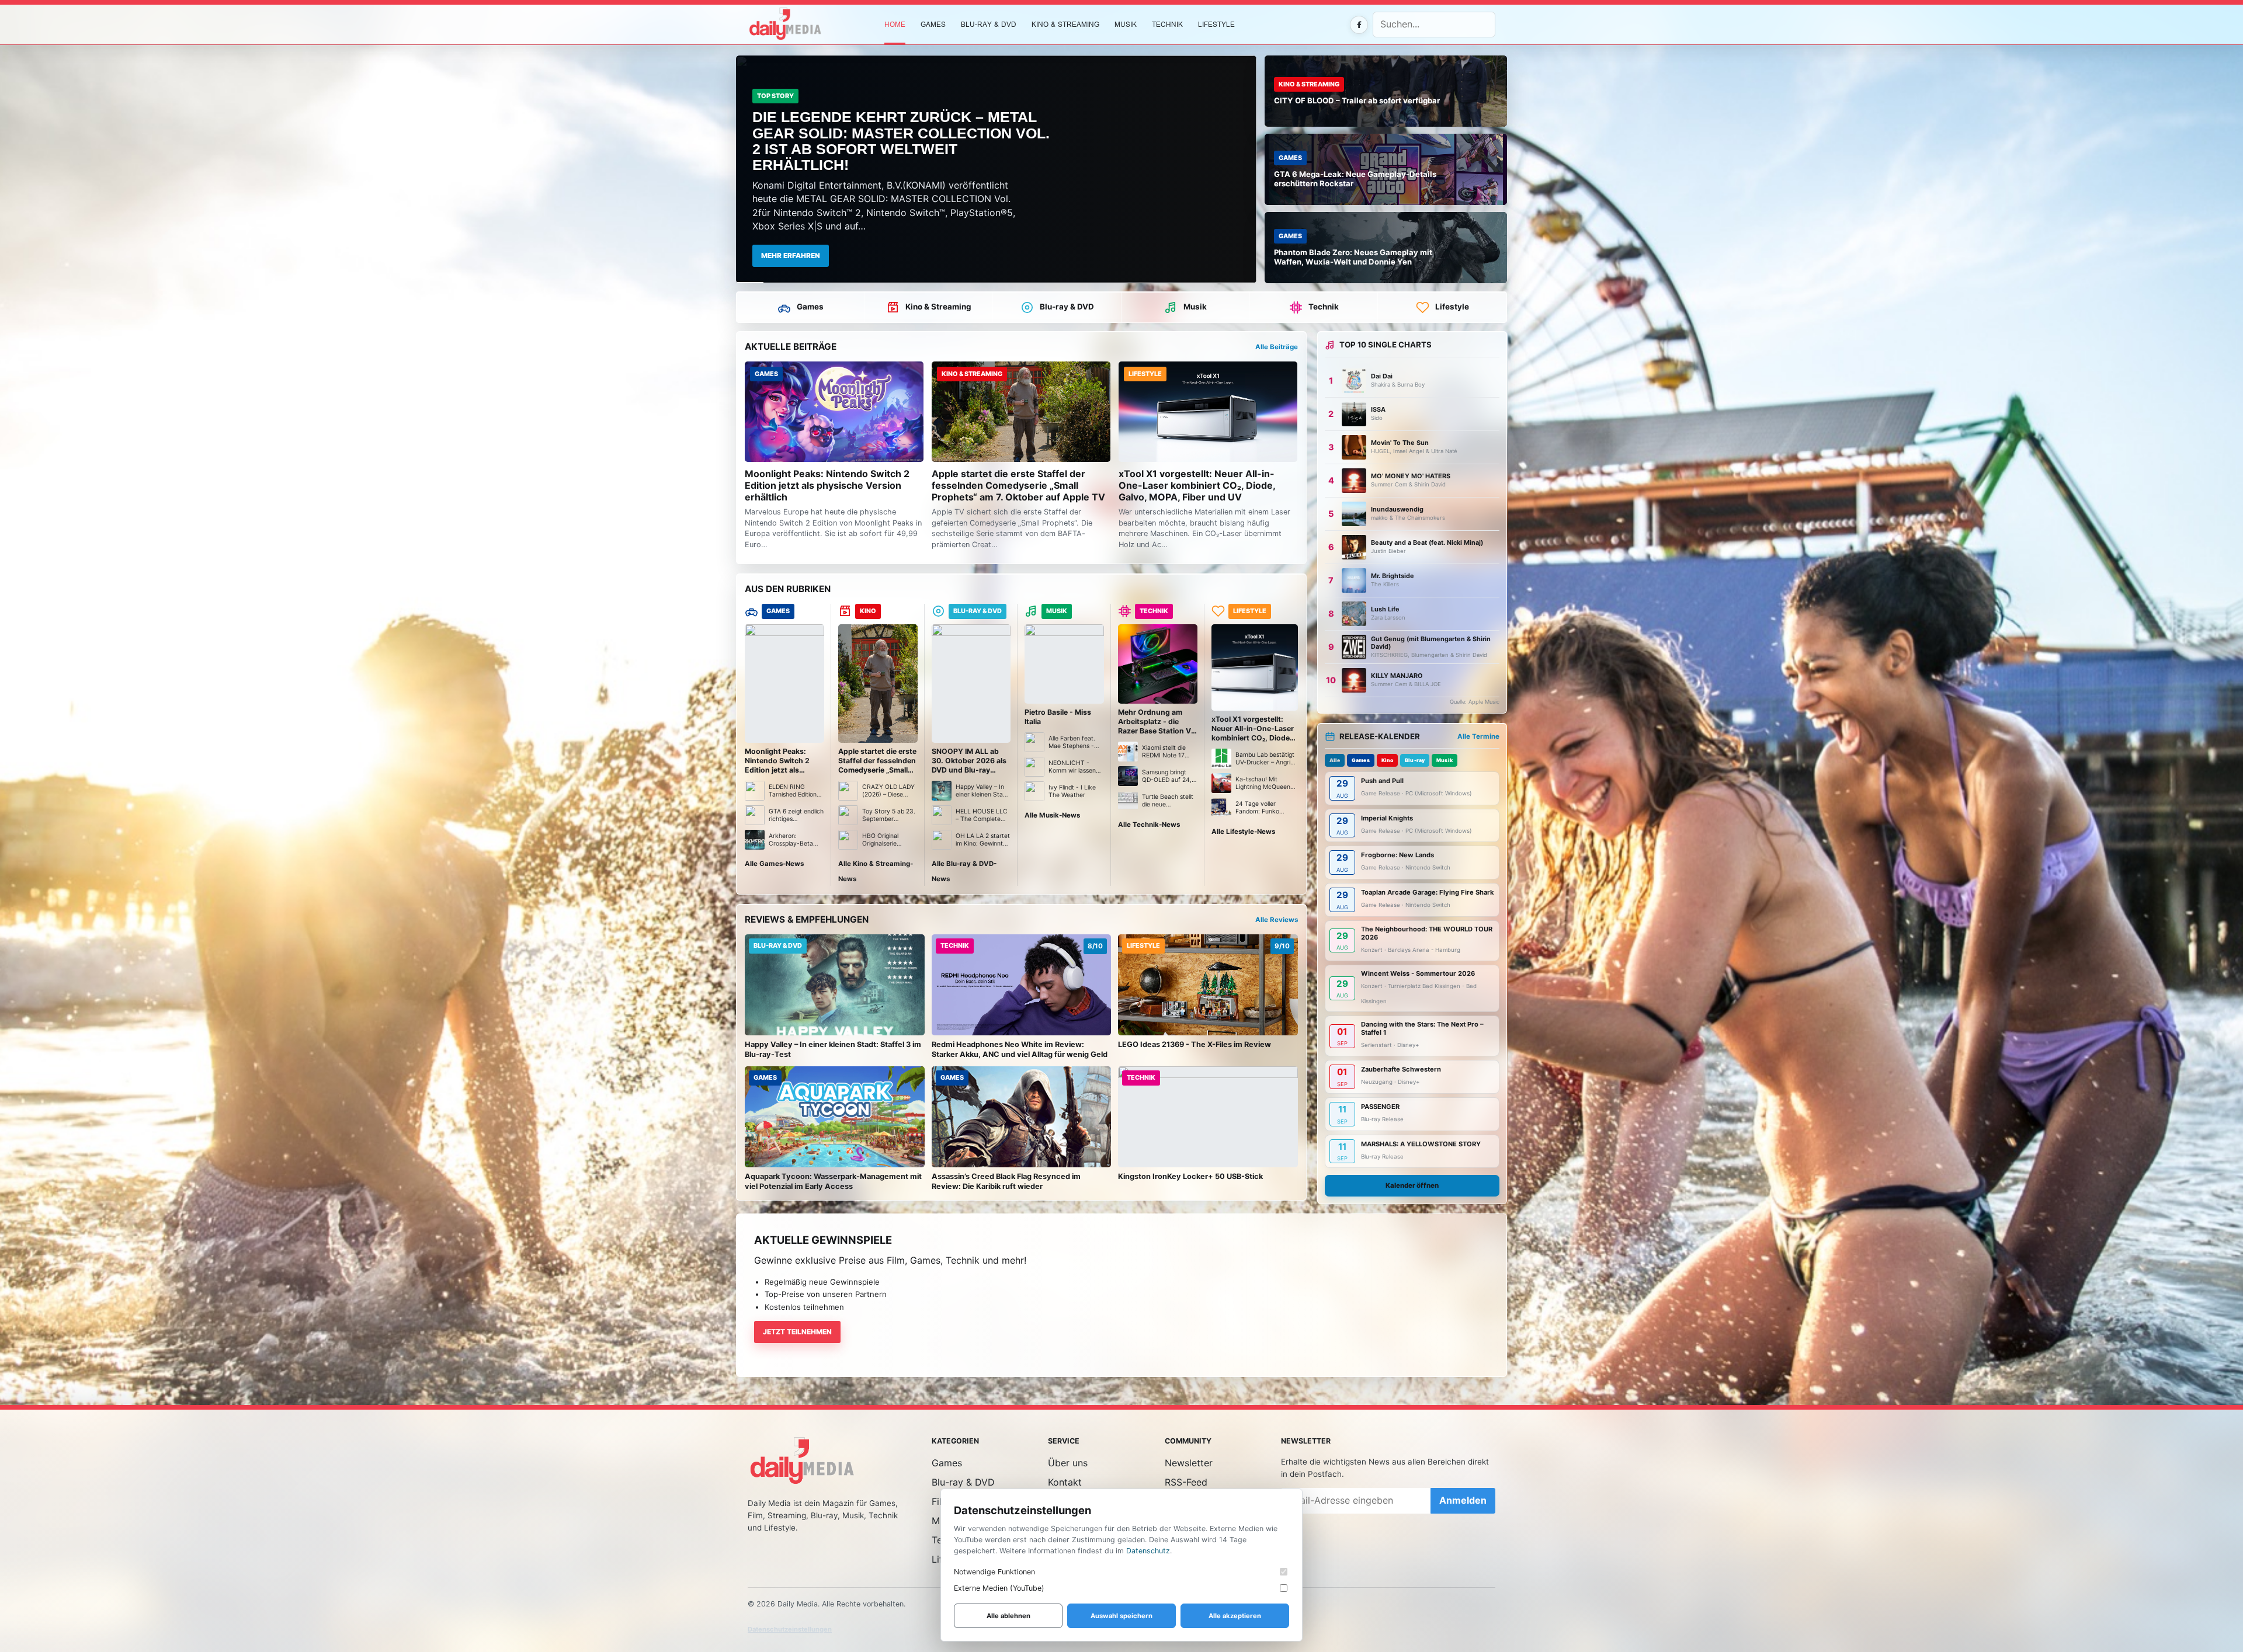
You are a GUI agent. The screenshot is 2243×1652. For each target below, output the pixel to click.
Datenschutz (1148, 1551)
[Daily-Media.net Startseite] (809, 25)
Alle (1335, 760)
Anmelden (1463, 1500)
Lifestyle (1216, 24)
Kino (1388, 760)
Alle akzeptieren (1235, 1616)
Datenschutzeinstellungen (790, 1629)
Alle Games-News (774, 864)
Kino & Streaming (1065, 24)
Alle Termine (1478, 736)
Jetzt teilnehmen (797, 1332)
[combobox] (1434, 25)
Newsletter (1189, 1463)
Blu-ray (1415, 760)
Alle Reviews (1277, 920)
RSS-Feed (1186, 1482)
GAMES (933, 24)
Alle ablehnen (1008, 1616)
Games (810, 307)
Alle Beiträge (1277, 347)
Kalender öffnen (1412, 1185)
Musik (1126, 24)
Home (895, 24)
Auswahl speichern (1121, 1616)
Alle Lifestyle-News (1243, 832)
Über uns (1068, 1463)
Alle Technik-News (1149, 825)
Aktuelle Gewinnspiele (823, 1240)
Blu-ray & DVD (989, 24)
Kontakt (1065, 1482)
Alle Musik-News (1052, 815)
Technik (1167, 24)
